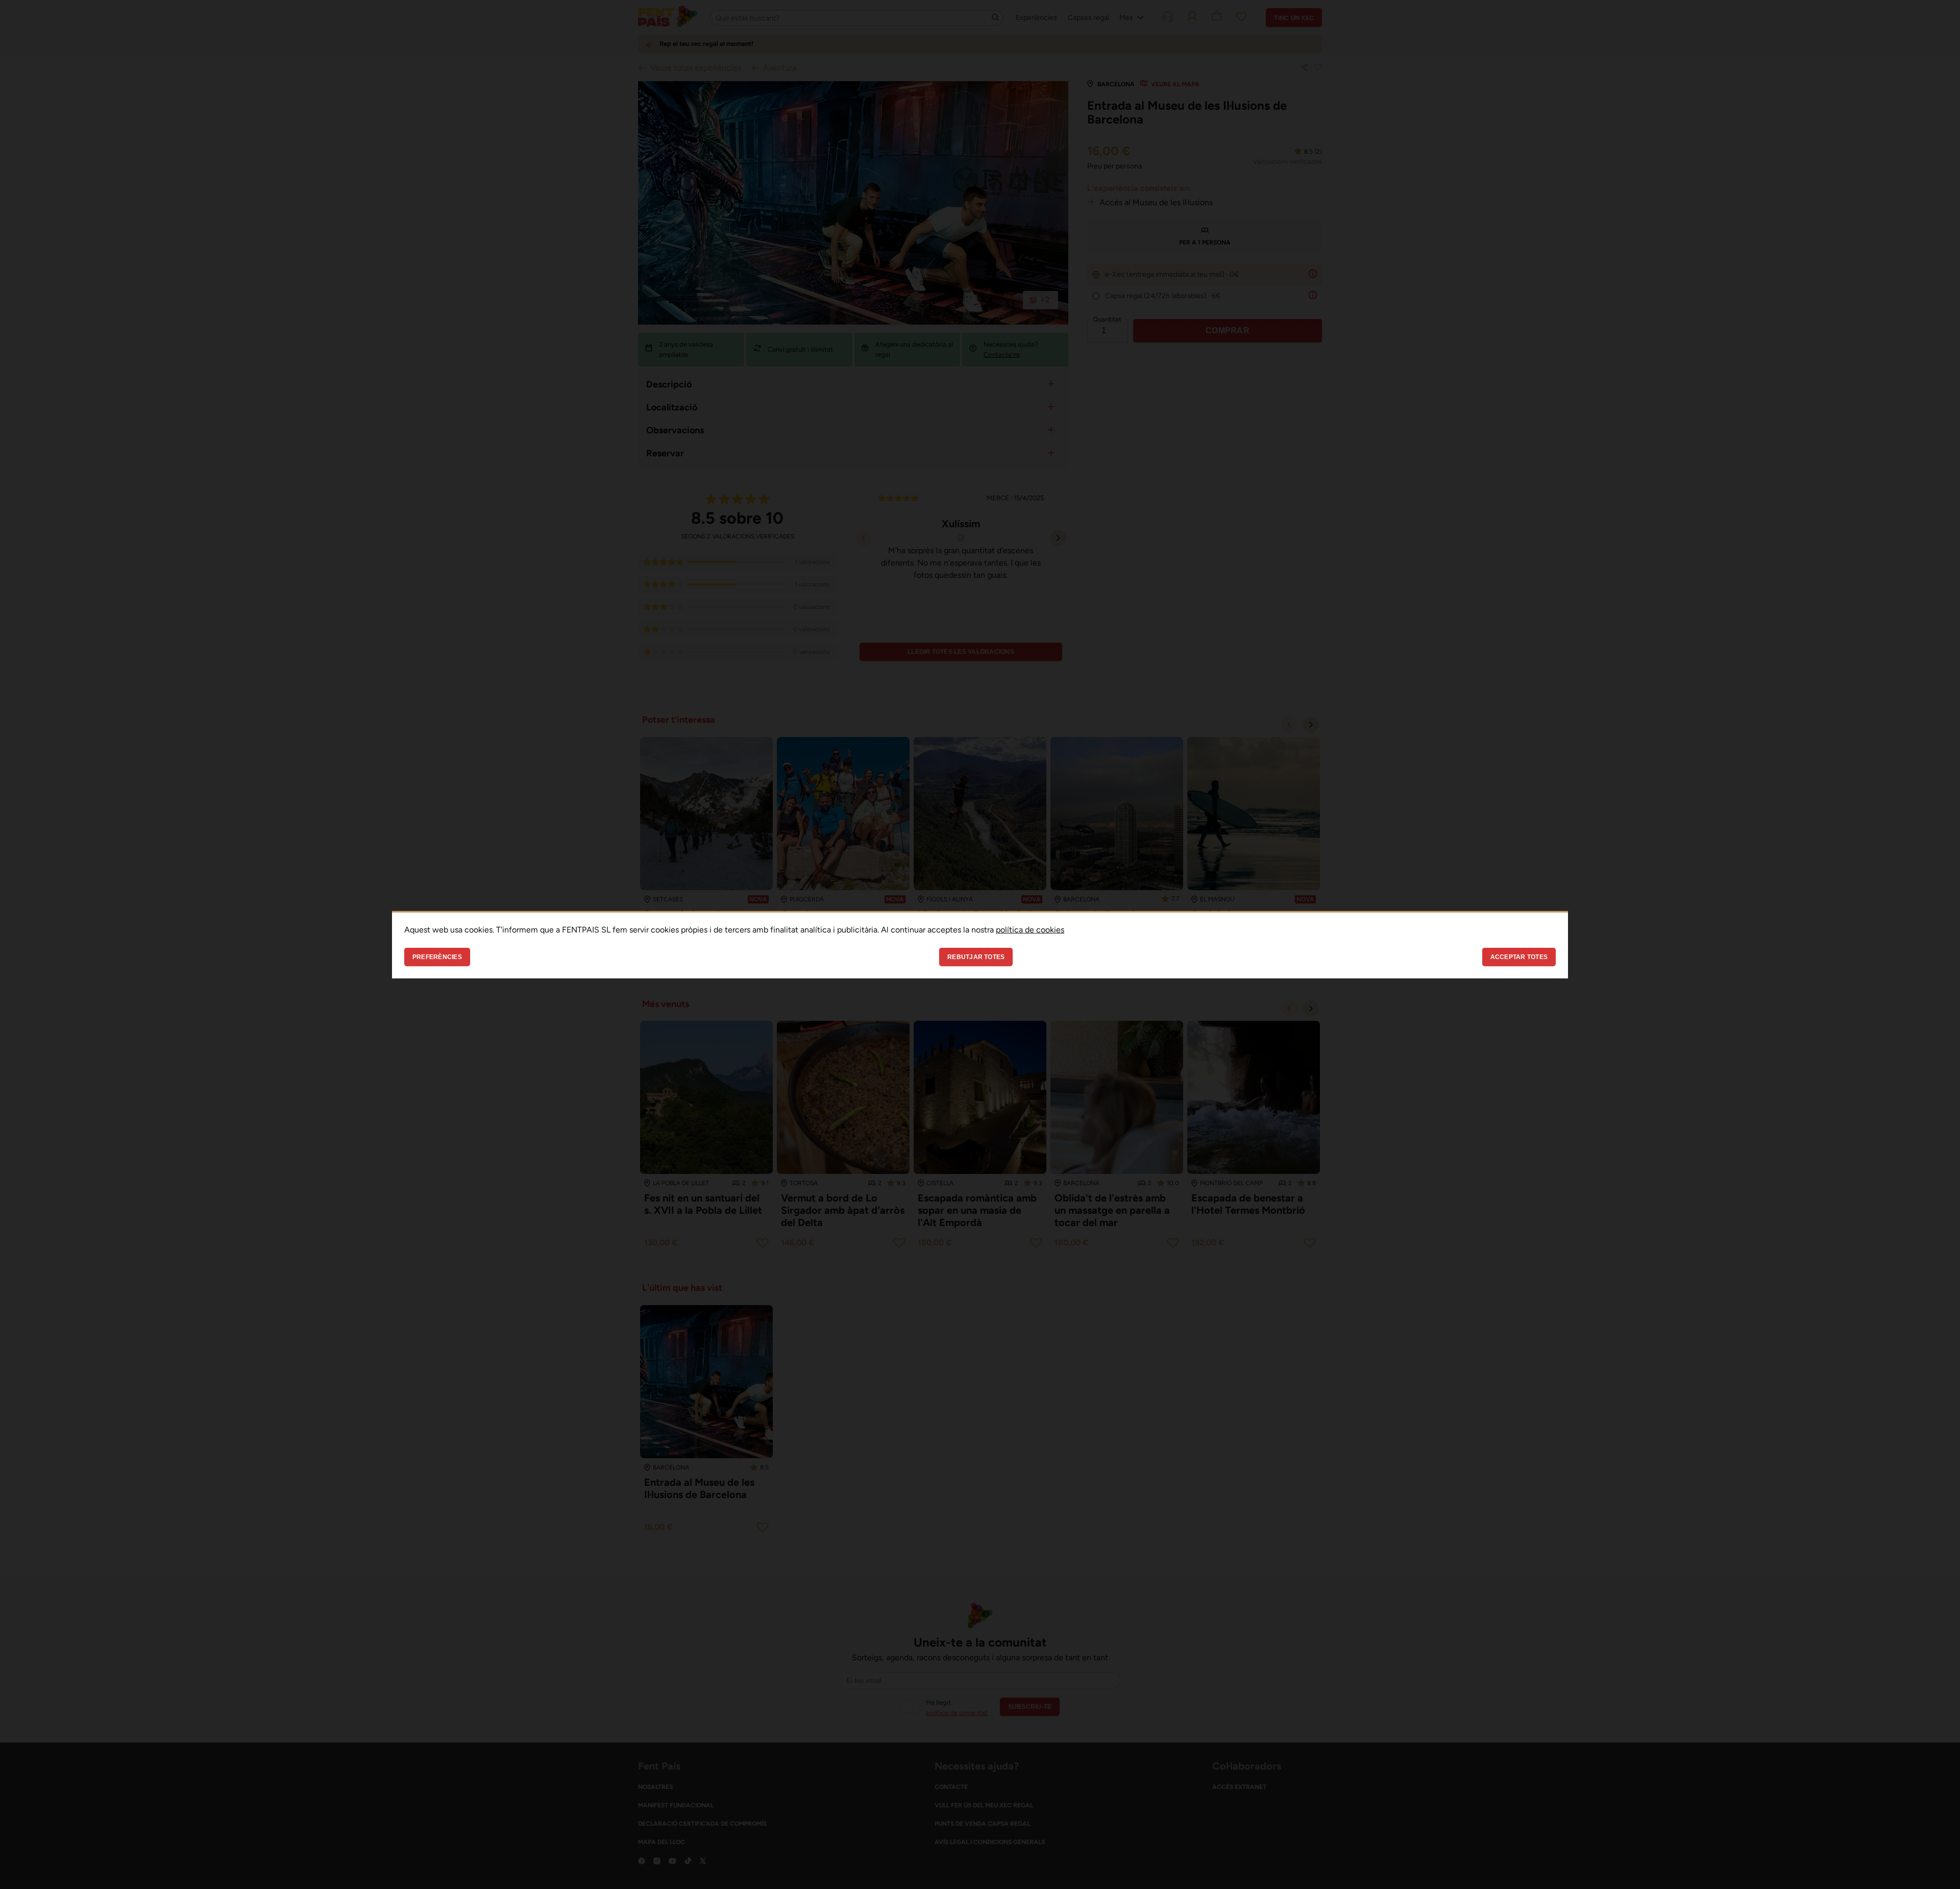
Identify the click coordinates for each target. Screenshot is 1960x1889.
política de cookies (1030, 929)
